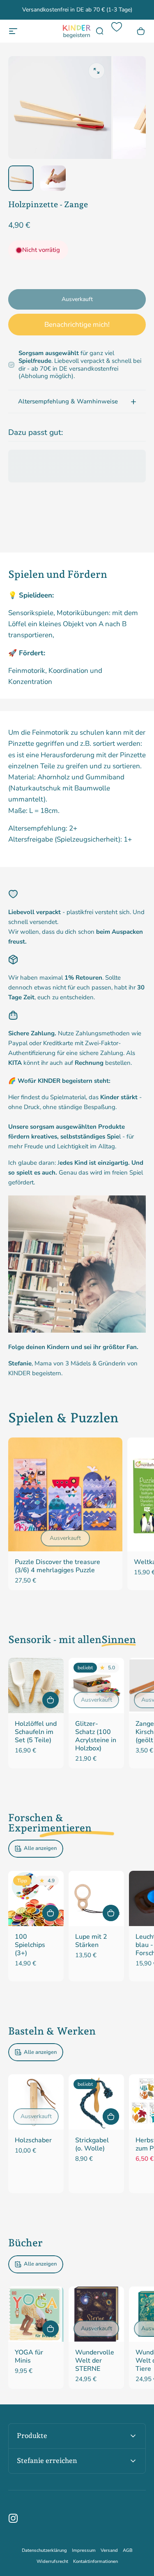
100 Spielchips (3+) (30, 1945)
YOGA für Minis (29, 2356)
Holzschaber (33, 2140)
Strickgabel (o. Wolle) (92, 2144)
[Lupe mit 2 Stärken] (96, 1898)
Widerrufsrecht (52, 2561)
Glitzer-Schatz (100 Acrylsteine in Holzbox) (96, 1736)
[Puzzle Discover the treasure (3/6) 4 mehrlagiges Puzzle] (65, 1494)
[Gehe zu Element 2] (53, 178)
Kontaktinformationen (95, 2561)
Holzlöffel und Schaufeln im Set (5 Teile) (36, 1732)
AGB (128, 2550)
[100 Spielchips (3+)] (36, 1898)
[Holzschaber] (36, 2102)
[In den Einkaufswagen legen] (51, 1700)
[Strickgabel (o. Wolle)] (96, 2102)
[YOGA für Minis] (36, 2314)
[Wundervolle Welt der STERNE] (96, 2314)
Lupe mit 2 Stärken (91, 1941)
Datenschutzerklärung (44, 2550)
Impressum (84, 2550)
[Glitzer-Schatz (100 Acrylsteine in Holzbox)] (96, 1685)
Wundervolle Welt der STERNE (95, 2361)
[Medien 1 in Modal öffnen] (97, 71)
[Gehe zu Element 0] (21, 178)
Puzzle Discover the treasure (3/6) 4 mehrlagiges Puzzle (57, 1566)
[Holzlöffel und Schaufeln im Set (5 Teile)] (36, 1685)
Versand (109, 2550)
